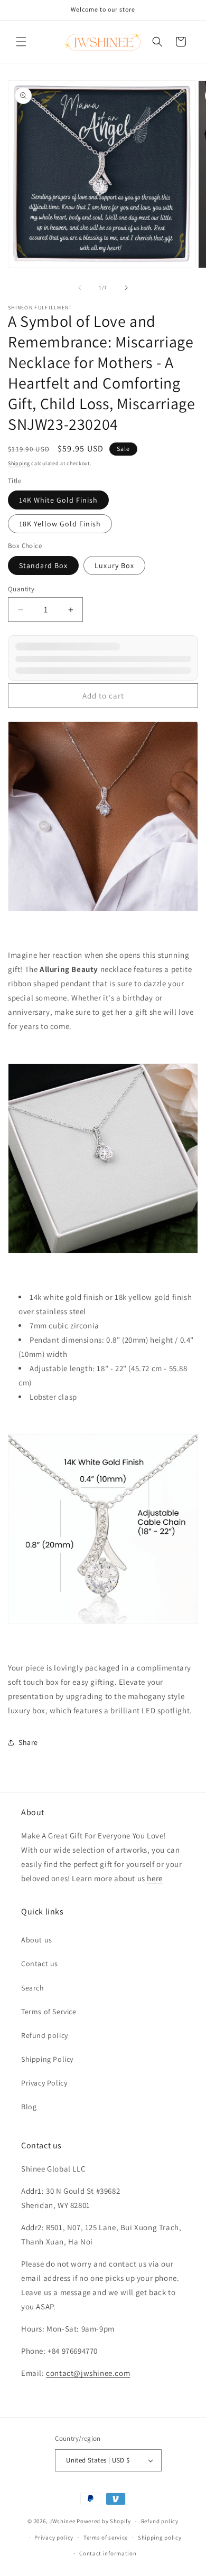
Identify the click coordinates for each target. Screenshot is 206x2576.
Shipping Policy (47, 2059)
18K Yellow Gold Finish (60, 524)
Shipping (19, 463)
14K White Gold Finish (58, 500)
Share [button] (28, 1742)
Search (33, 1988)
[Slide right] (126, 288)
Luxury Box (114, 565)
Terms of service (106, 2537)
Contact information (108, 2553)
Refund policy (45, 2035)
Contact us (40, 1964)
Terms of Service (49, 2012)
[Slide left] (80, 288)
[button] (21, 42)
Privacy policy (54, 2537)
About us (37, 1940)
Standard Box (43, 565)
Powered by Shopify (104, 2521)
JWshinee (62, 2521)
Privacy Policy (44, 2083)
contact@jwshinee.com (88, 2373)
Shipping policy (160, 2537)
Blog (29, 2107)
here (154, 1878)
